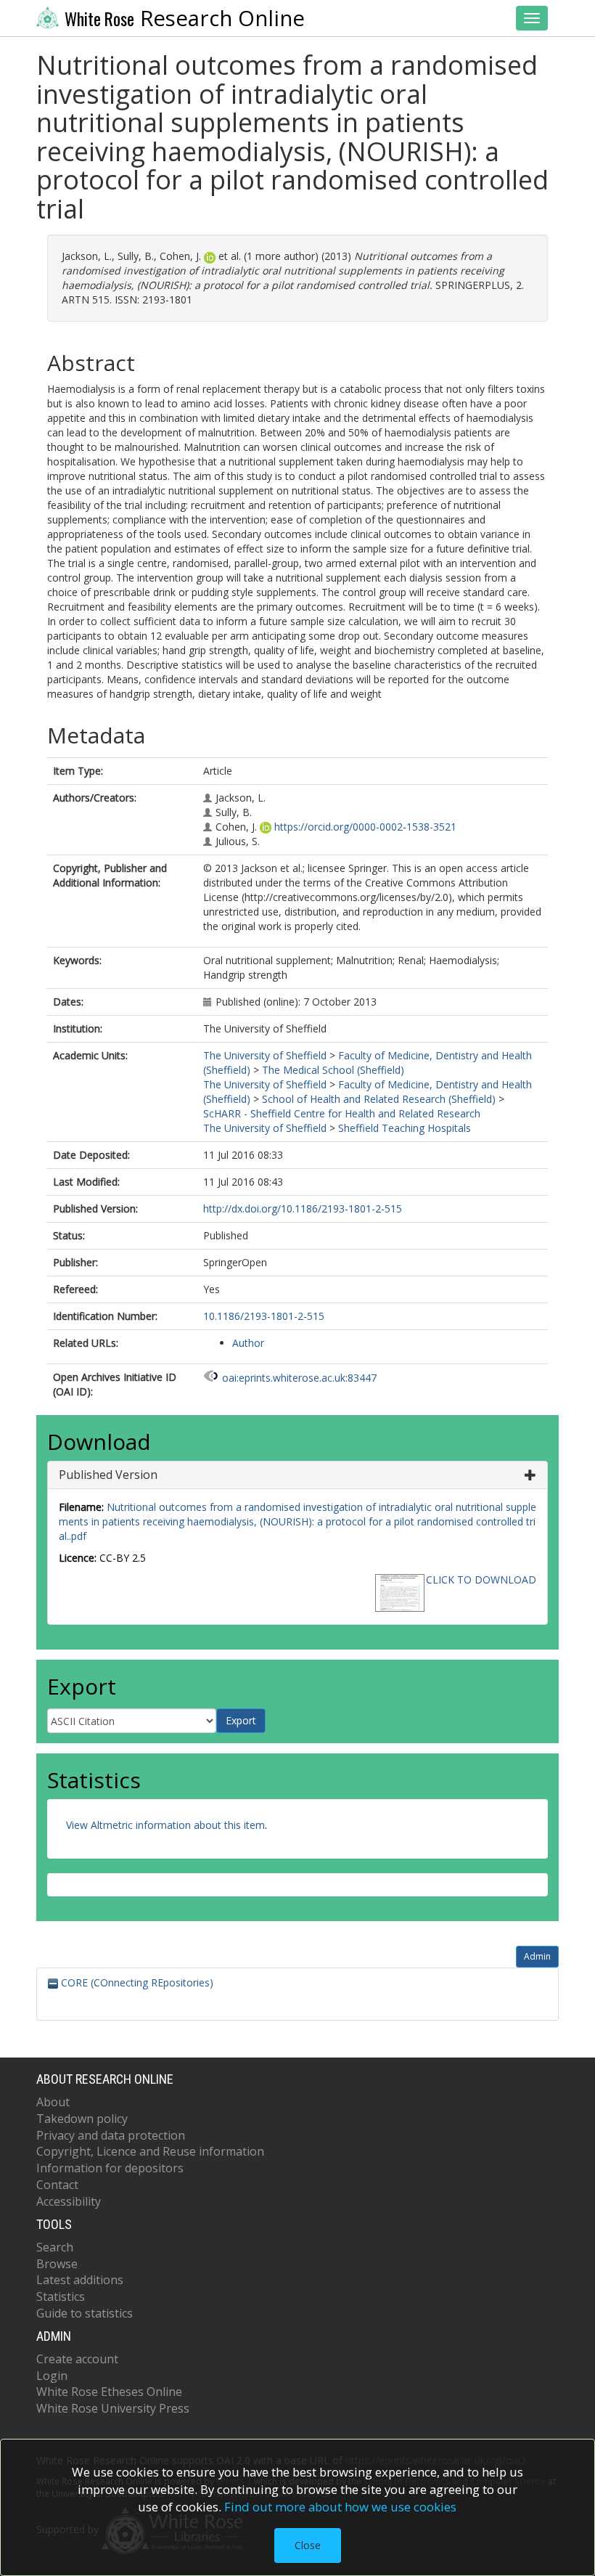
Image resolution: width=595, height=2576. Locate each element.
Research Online (185, 18)
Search (55, 2247)
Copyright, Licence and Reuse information (150, 2151)
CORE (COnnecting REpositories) (136, 1982)
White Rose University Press (113, 2408)
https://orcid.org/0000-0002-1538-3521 (365, 827)
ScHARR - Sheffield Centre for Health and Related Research (342, 1113)
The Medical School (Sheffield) (333, 1070)
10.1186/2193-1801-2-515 (264, 1316)
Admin (537, 1956)
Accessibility (69, 2201)
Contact (57, 2185)
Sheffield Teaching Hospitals (405, 1128)
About (53, 2102)
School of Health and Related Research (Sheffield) (379, 1099)
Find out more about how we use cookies (340, 2507)
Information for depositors (110, 2168)
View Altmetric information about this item (165, 1825)
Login (52, 2376)
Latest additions (80, 2280)
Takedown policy (82, 2119)
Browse (57, 2264)
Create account (77, 2359)
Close (308, 2545)
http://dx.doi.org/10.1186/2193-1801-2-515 (303, 1208)
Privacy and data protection (111, 2135)
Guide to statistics (85, 2313)
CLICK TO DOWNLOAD (481, 1580)
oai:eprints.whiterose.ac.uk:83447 (299, 1378)
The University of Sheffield (265, 1055)
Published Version (108, 1475)
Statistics (61, 2296)
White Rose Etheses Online (109, 2392)
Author (248, 1343)
